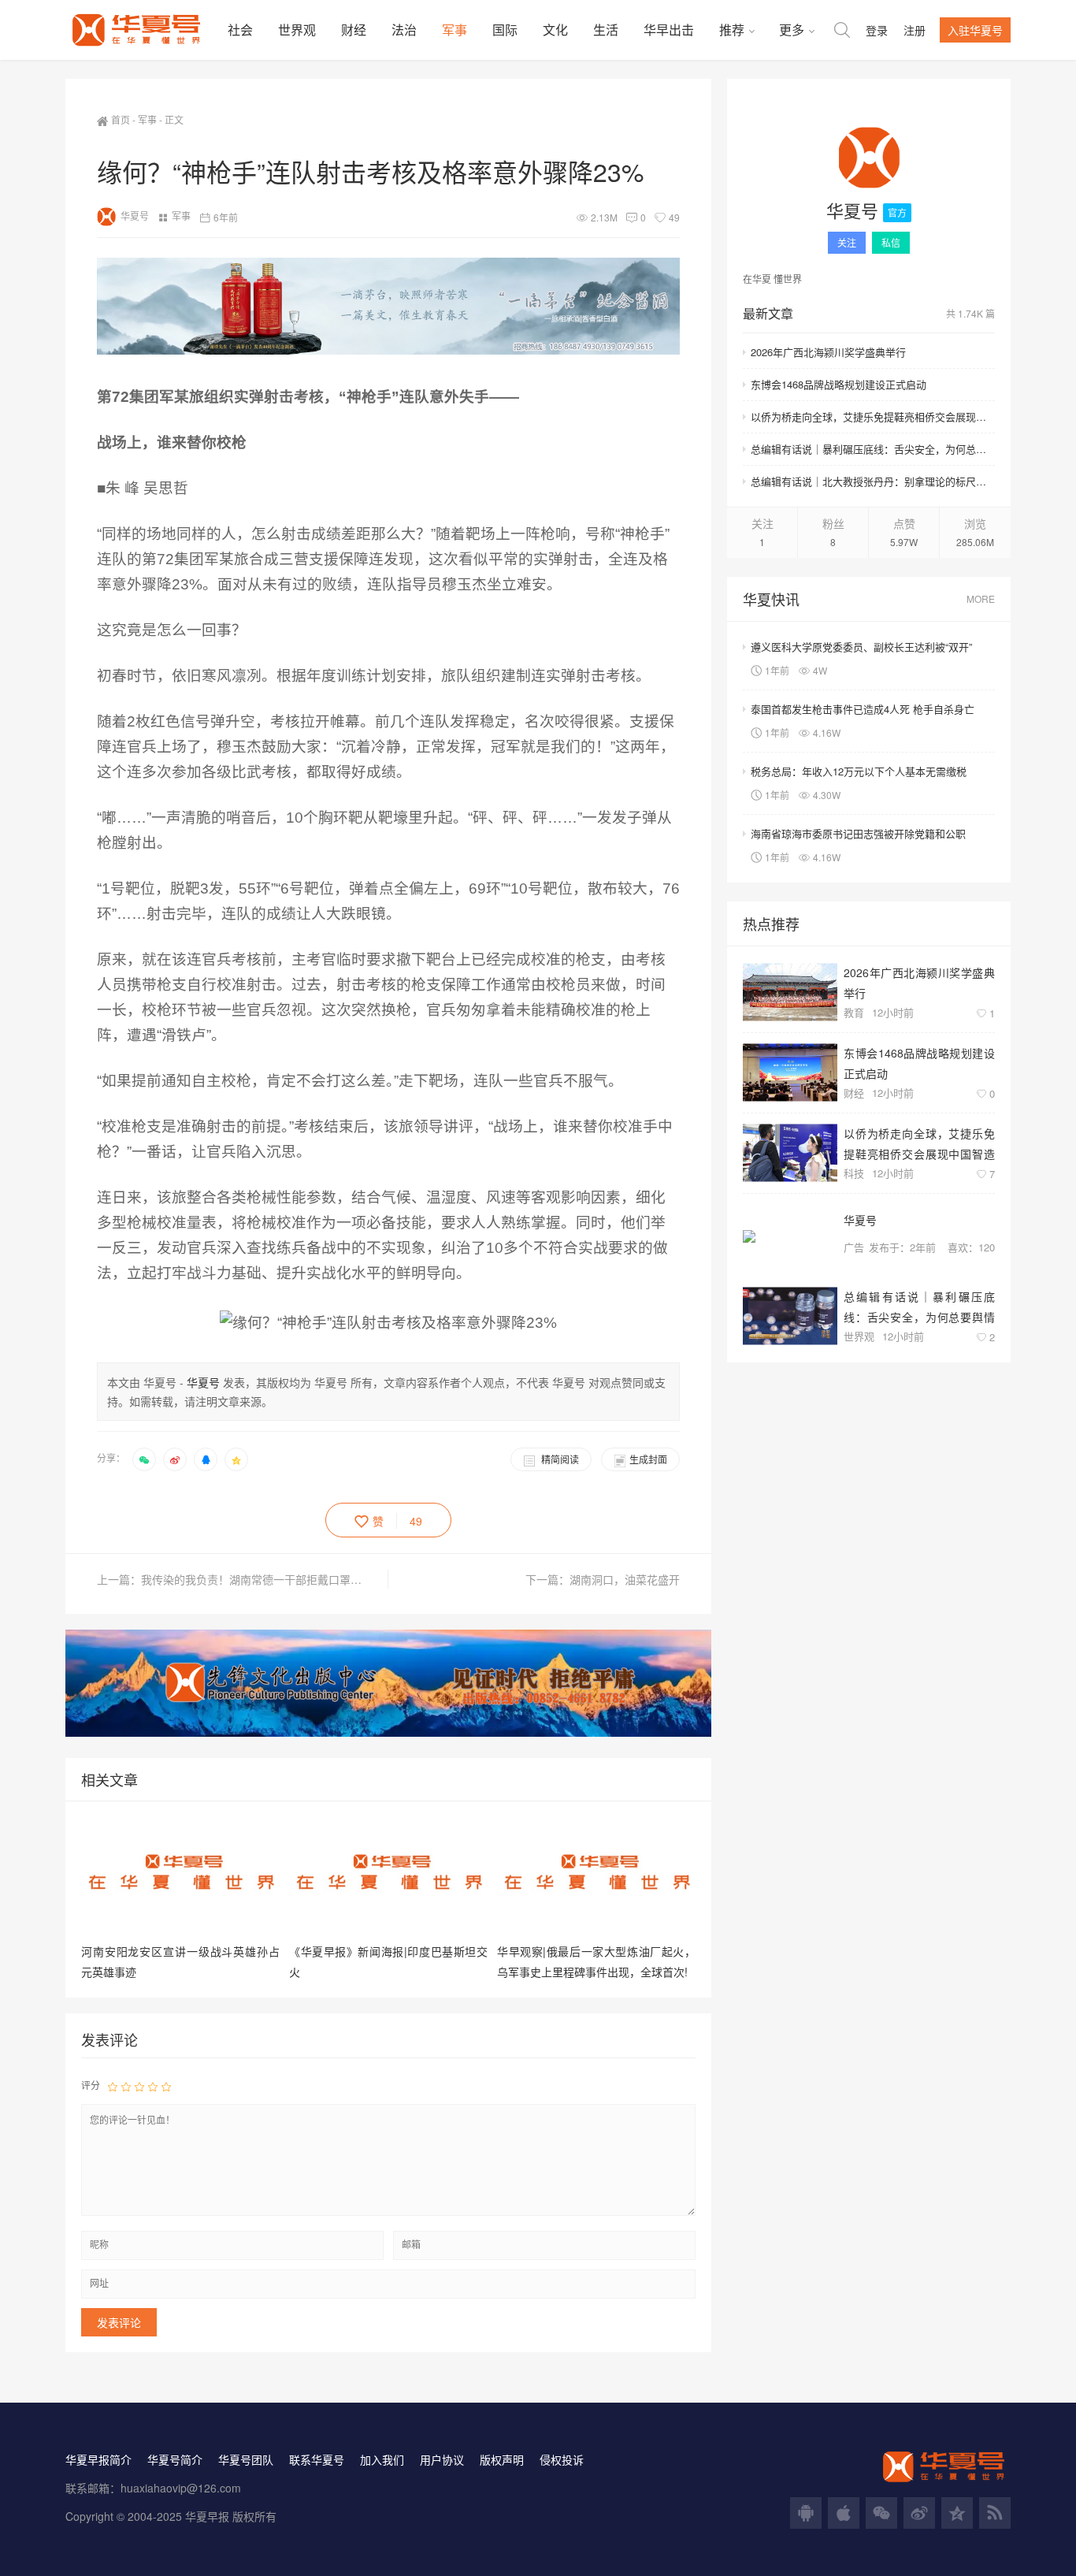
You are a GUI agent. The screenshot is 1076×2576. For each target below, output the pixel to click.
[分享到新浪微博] (175, 1459)
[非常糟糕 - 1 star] (113, 2086)
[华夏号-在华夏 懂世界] (140, 30)
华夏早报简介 (98, 2459)
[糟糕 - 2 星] (126, 2086)
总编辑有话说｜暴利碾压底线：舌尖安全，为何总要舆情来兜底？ (873, 449)
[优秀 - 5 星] (166, 2086)
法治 (404, 30)
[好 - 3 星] (139, 2086)
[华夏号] (869, 160)
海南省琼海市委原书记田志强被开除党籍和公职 (858, 833)
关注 (847, 242)
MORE (981, 598)
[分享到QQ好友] (206, 1459)
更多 (792, 30)
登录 (877, 30)
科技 (854, 1173)
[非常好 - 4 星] (153, 2086)
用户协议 (442, 2459)
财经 (354, 30)
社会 (240, 30)
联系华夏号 (317, 2459)
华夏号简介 (175, 2459)
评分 (91, 2085)
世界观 (297, 30)
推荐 (732, 30)
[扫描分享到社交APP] (144, 1459)
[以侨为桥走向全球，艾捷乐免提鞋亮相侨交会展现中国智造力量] (790, 1153)
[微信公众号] (881, 2513)
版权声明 (502, 2459)
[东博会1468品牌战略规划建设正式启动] (790, 1073)
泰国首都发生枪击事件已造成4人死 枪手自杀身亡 (863, 709)
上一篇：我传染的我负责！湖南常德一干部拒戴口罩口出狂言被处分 (243, 1579)
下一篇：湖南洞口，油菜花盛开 (603, 1579)
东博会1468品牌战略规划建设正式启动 (839, 384)
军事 (455, 30)
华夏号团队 (246, 2459)
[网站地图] (995, 2513)
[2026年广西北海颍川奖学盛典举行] (790, 992)
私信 (891, 242)
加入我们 (382, 2459)
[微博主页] (919, 2513)
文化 (555, 30)
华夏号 (135, 216)
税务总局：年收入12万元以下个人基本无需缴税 (859, 771)
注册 (915, 30)
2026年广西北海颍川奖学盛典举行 (828, 352)
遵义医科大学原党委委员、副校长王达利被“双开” (861, 647)
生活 (606, 30)
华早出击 (669, 30)
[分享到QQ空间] (236, 1459)
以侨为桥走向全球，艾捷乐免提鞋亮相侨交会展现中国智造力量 (873, 416)
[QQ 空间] (957, 2513)
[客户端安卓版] (806, 2513)
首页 (121, 119)
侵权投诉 (562, 2459)
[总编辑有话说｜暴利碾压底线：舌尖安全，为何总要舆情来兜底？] (790, 1316)
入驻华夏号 (975, 30)
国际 (505, 30)
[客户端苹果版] (844, 2513)
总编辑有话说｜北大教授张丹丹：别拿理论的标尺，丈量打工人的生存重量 (873, 481)
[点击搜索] (842, 30)
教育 (854, 1012)
